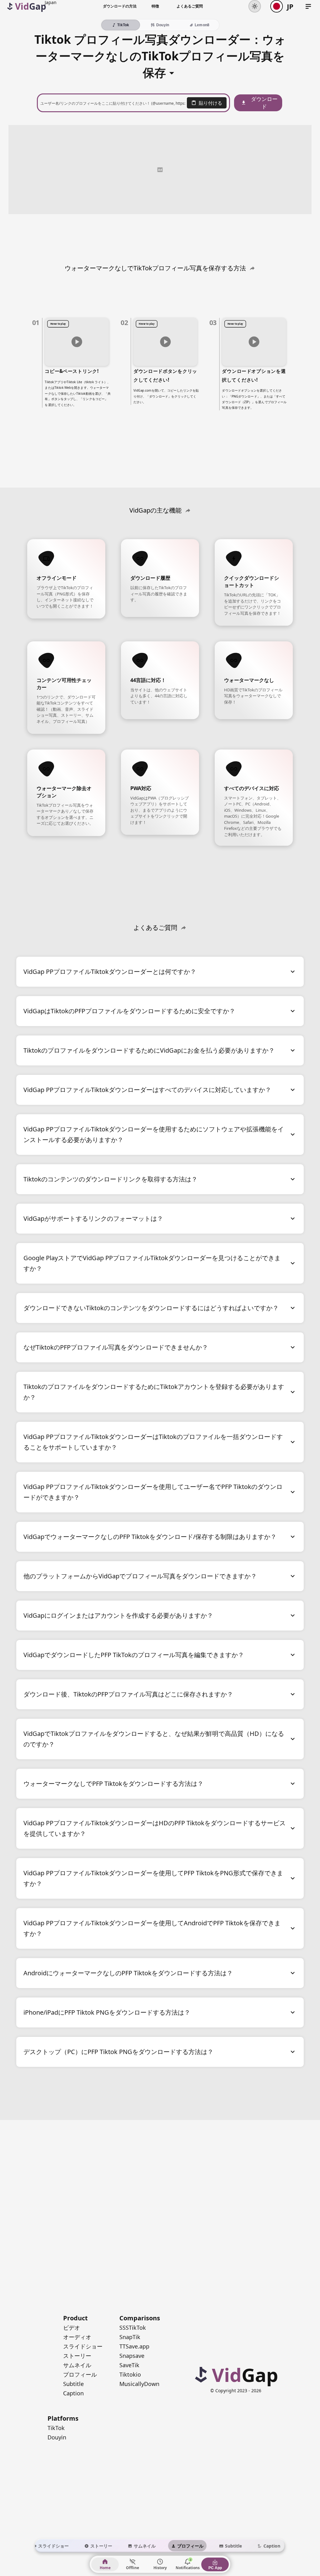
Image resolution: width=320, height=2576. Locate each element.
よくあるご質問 (190, 6)
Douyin (57, 2437)
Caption (73, 2393)
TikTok (56, 2428)
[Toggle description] (172, 71)
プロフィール (80, 2374)
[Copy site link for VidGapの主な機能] (188, 510)
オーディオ (77, 2337)
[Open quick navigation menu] (308, 6)
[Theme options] (255, 6)
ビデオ (72, 2328)
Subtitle (73, 2384)
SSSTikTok (133, 2328)
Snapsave (132, 2356)
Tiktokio (130, 2374)
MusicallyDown (139, 2384)
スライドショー (83, 2346)
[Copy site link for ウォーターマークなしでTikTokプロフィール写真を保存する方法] (252, 268)
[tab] (50, 2546)
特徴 (155, 6)
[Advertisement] (160, 169)
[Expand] (293, 972)
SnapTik (130, 2337)
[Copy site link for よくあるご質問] (183, 928)
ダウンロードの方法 (120, 6)
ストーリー (77, 2356)
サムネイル (77, 2365)
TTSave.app (134, 2346)
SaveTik (129, 2365)
